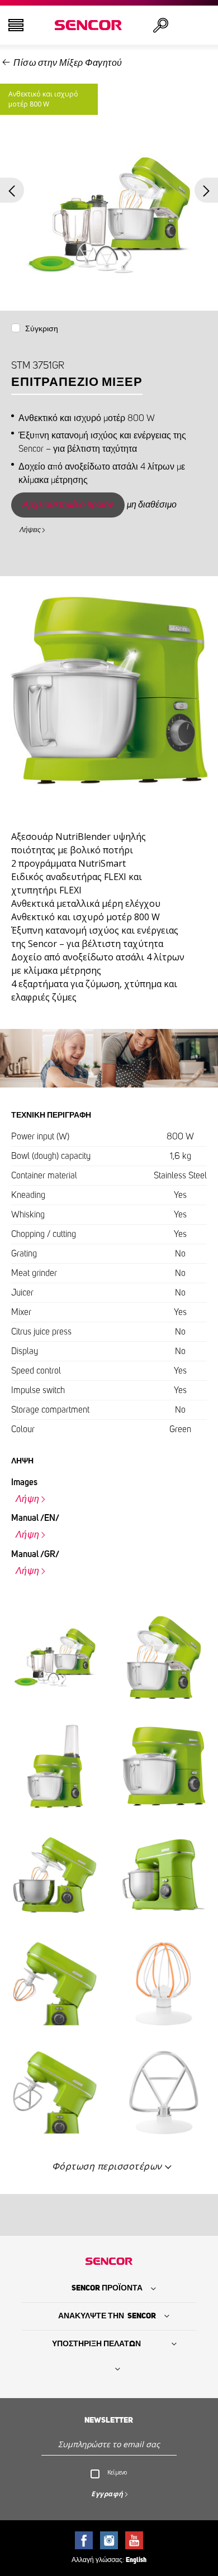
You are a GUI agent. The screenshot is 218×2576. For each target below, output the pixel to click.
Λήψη (28, 1499)
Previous (12, 190)
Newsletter (109, 2420)
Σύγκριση (42, 329)
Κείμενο (117, 2472)
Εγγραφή (107, 2494)
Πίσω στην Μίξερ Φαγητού (68, 63)
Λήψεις (30, 530)
